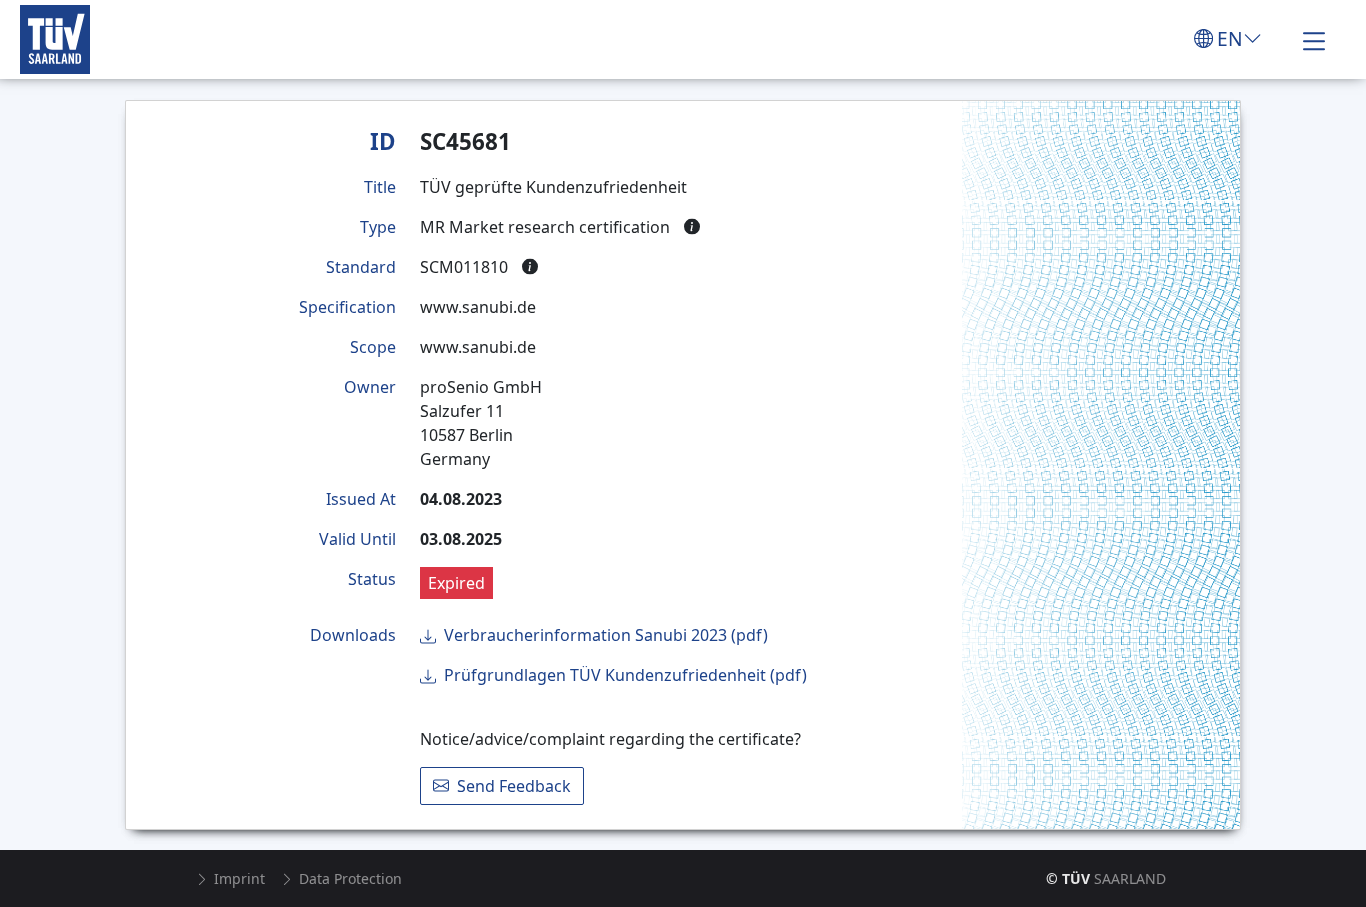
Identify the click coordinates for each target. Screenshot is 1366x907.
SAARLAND (1106, 878)
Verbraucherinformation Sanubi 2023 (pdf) (606, 635)
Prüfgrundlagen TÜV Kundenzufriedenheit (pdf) (625, 675)
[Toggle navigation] (1314, 39)
